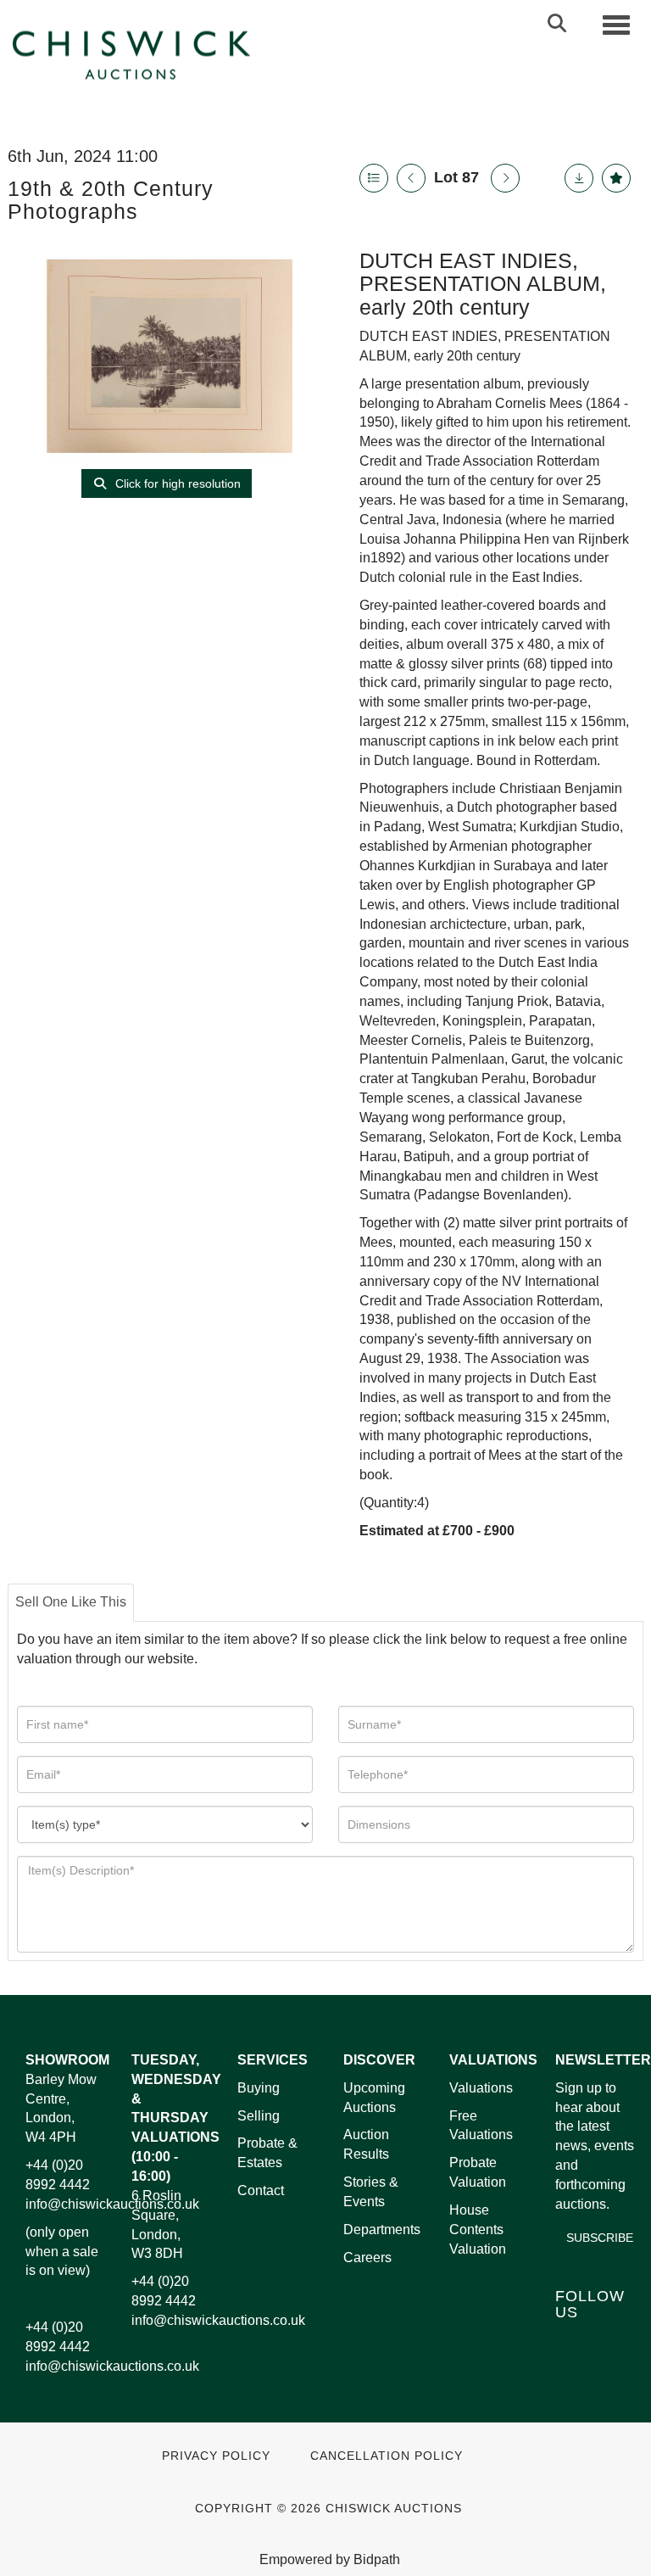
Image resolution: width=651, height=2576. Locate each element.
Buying (259, 2088)
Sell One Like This (71, 1602)
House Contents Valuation (478, 2230)
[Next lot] (505, 178)
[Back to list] (374, 178)
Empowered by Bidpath (330, 2559)
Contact (261, 2190)
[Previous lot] (411, 178)
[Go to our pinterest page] (571, 2364)
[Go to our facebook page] (571, 2341)
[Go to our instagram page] (607, 2364)
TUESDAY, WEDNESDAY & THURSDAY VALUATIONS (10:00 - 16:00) (176, 2118)
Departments (382, 2230)
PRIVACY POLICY (216, 2456)
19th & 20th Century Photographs (111, 200)
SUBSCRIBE (600, 2238)
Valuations (481, 2088)
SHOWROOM (67, 2060)
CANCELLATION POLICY (387, 2456)
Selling (259, 2116)
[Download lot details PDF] (579, 178)
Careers (367, 2257)
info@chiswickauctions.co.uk (112, 2204)
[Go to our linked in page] (607, 2341)
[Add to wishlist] (616, 178)
